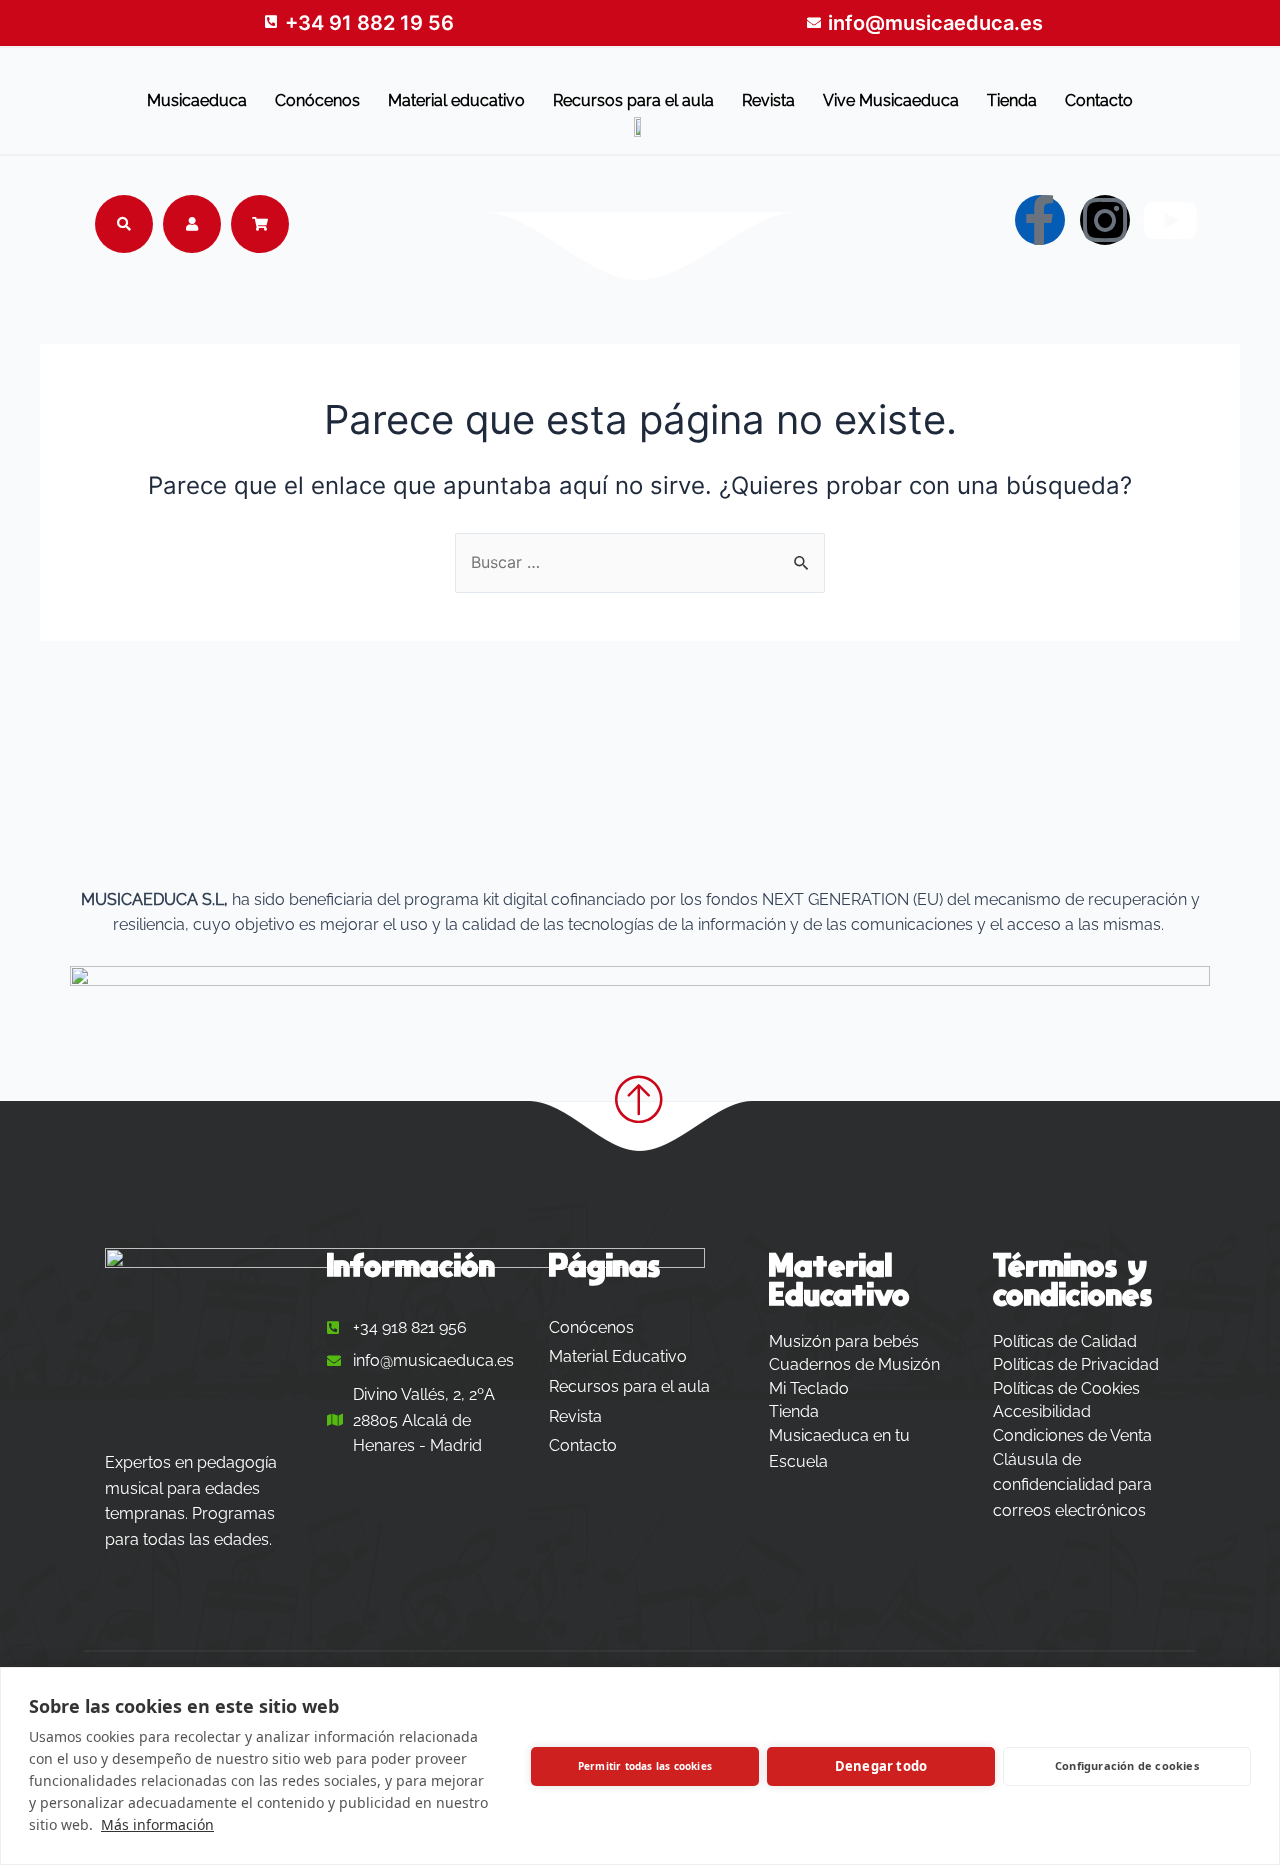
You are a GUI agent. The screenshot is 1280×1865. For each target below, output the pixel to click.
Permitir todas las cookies (645, 1766)
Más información (157, 1824)
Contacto (1099, 100)
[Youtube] (1170, 220)
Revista (768, 100)
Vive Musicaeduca (891, 100)
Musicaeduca (197, 100)
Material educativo (456, 100)
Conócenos (317, 100)
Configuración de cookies (1127, 1765)
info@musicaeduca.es (935, 23)
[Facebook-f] (1040, 220)
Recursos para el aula (633, 100)
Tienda (1012, 100)
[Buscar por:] (640, 562)
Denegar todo (881, 1766)
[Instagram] (1105, 220)
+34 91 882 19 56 (369, 23)
